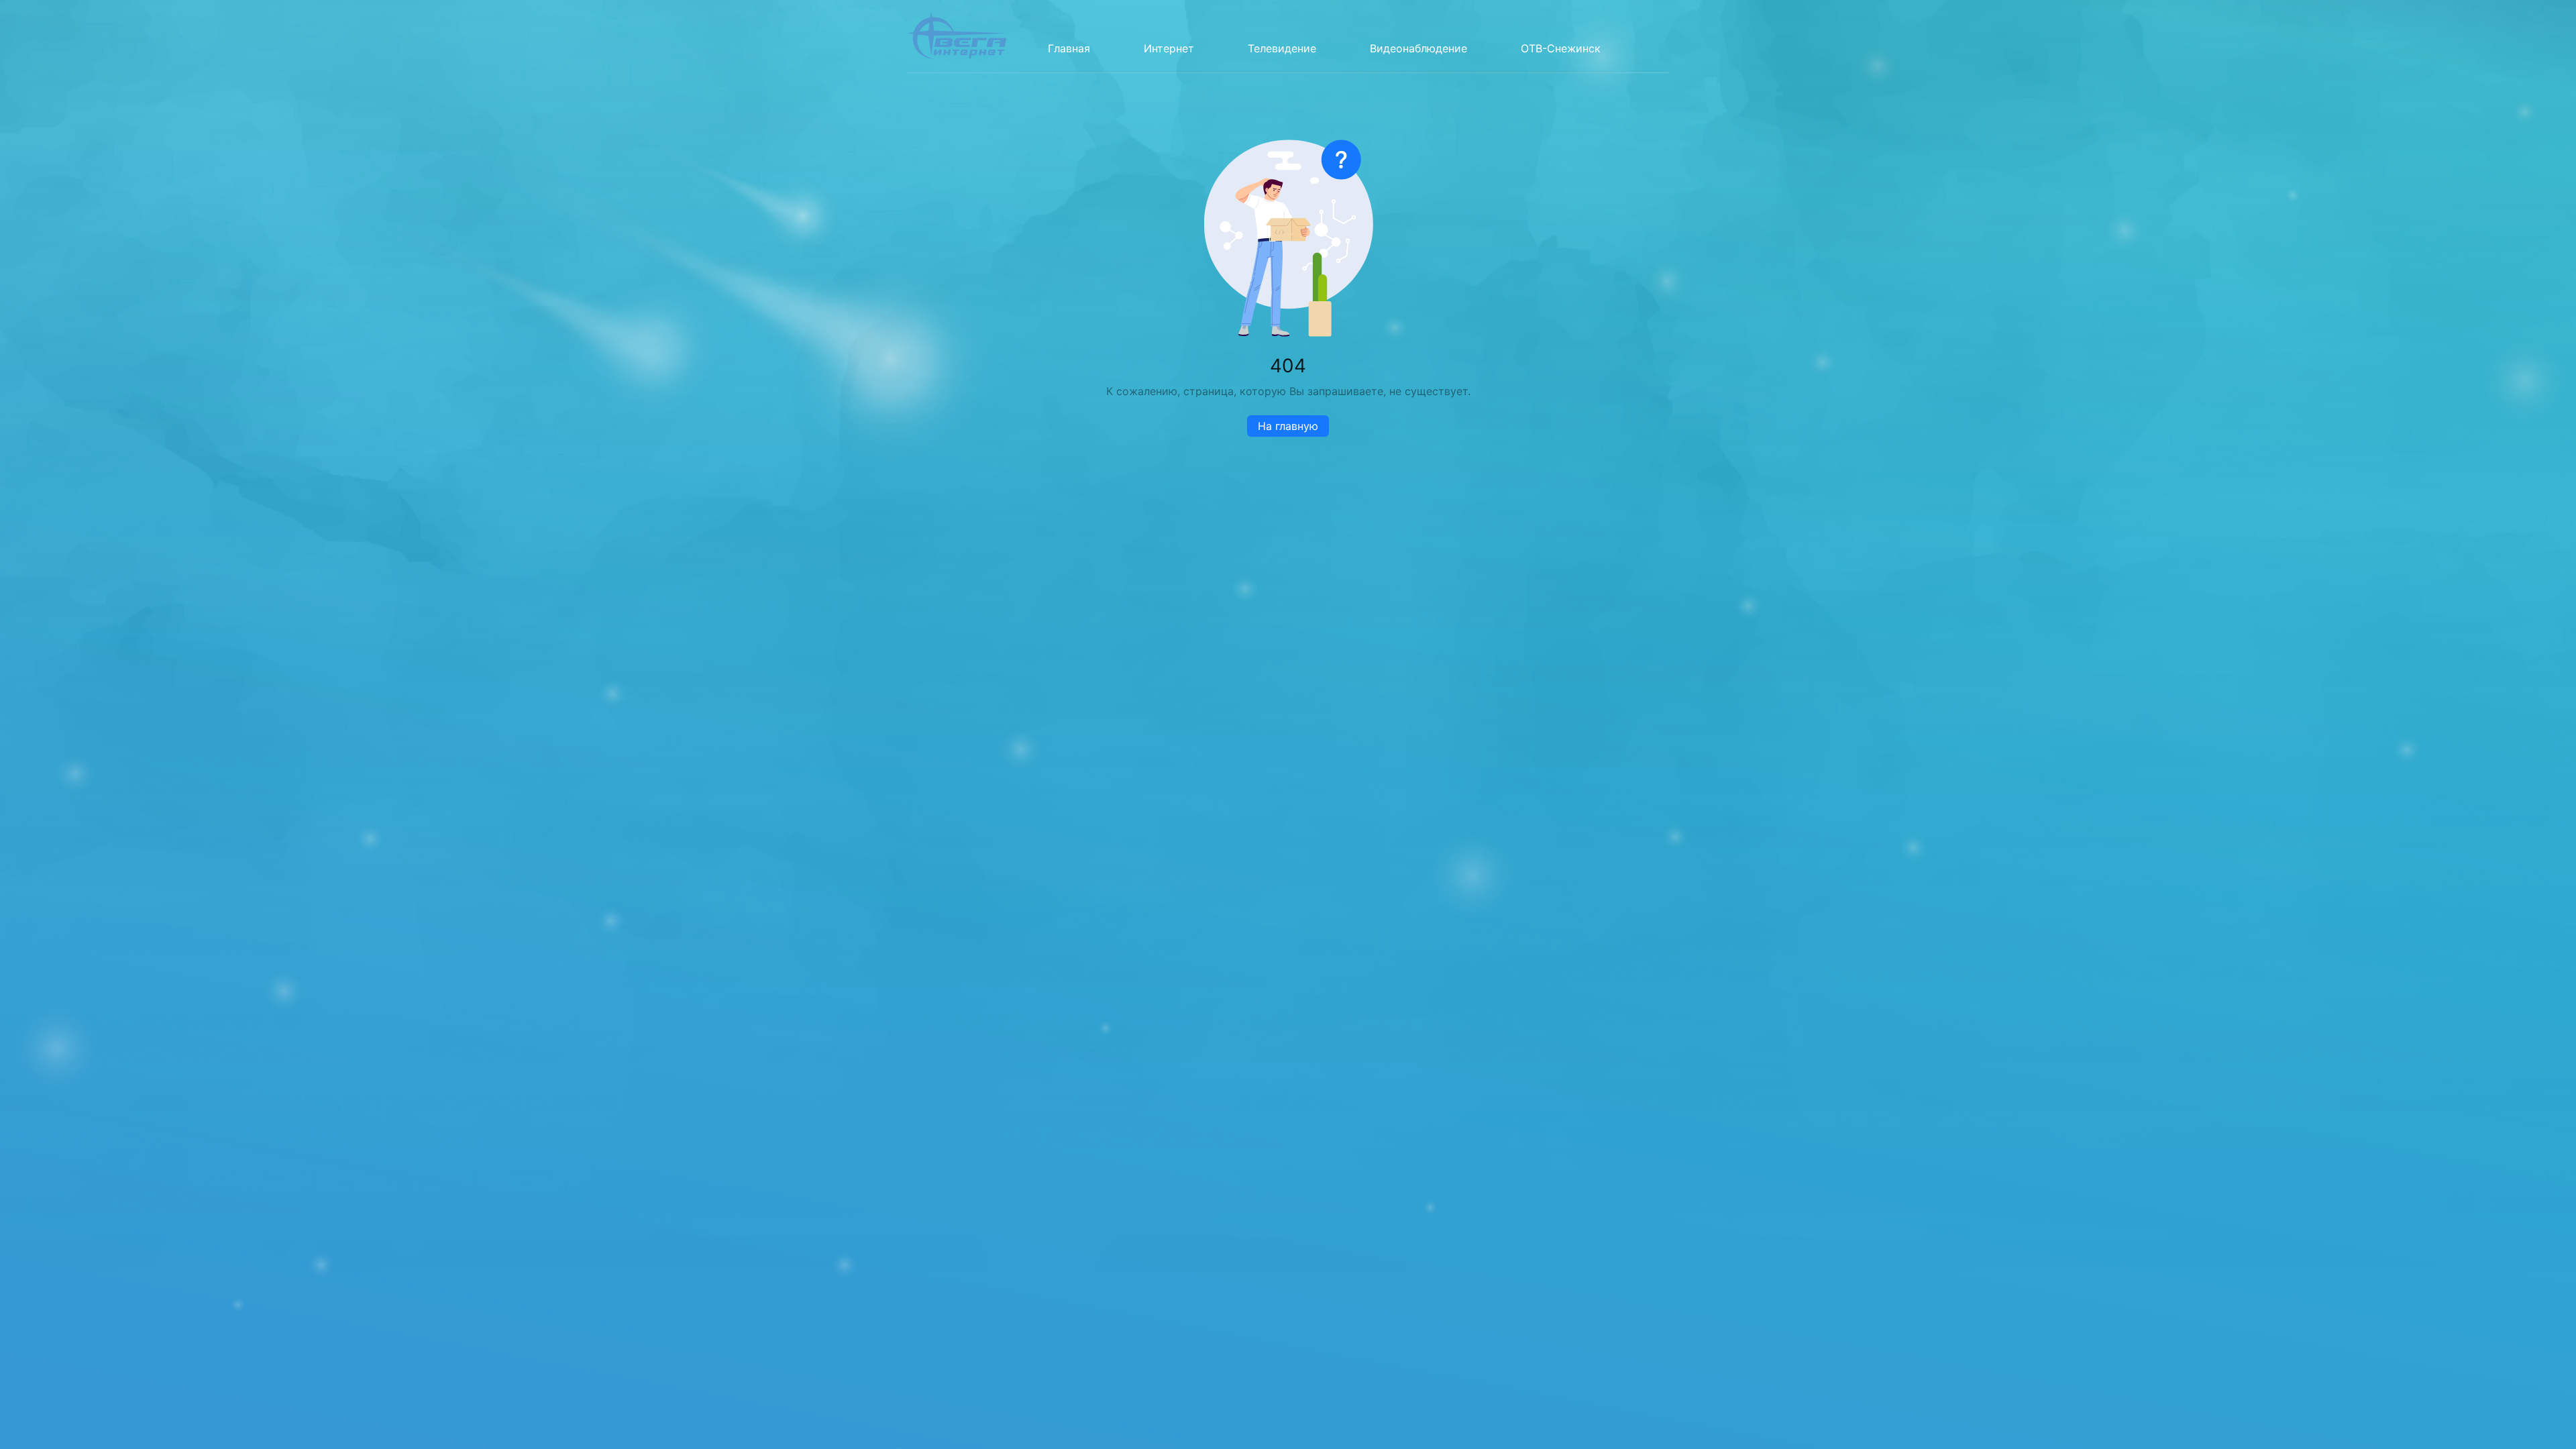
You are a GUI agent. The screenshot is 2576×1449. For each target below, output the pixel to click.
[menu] (1318, 36)
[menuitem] (1069, 48)
